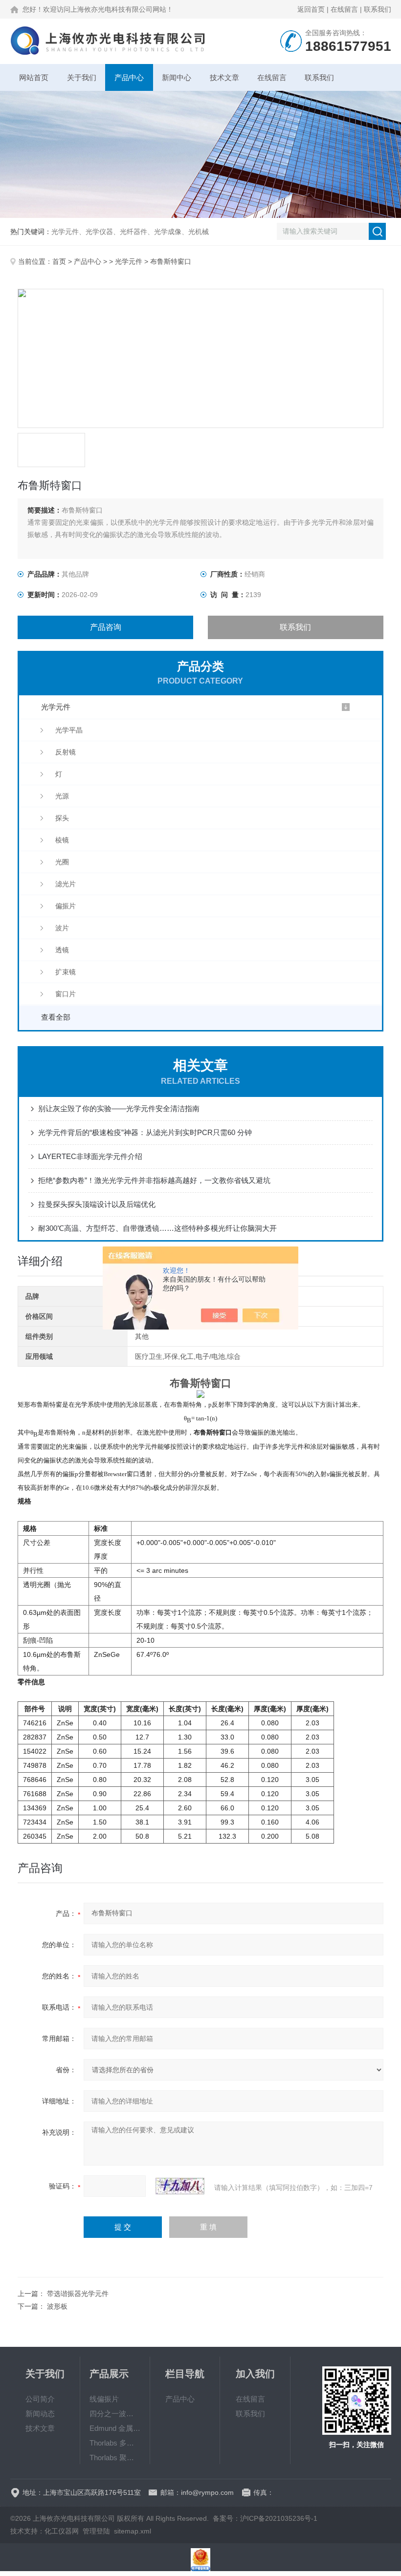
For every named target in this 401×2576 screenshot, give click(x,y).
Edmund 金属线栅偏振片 (115, 2428)
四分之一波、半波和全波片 (115, 2414)
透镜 (62, 950)
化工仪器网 (62, 2531)
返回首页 (311, 9)
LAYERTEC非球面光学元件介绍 (90, 1156)
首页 (59, 261)
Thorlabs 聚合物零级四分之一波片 (115, 2458)
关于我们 (82, 77)
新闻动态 (40, 2414)
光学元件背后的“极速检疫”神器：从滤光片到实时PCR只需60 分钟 (145, 1132)
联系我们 (378, 9)
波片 (62, 928)
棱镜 (62, 840)
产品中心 (129, 77)
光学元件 (129, 261)
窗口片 (66, 994)
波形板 (57, 2306)
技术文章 (224, 77)
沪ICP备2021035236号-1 (279, 2518)
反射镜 (66, 752)
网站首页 (34, 77)
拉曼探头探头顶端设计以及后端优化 (97, 1204)
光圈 (62, 862)
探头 (62, 818)
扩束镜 (66, 972)
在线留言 (344, 9)
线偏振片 (104, 2399)
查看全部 (56, 1017)
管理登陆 (96, 2531)
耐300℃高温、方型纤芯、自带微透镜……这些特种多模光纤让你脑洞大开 (157, 1228)
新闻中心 (177, 77)
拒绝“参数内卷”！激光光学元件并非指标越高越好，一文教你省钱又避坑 (154, 1180)
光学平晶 (69, 730)
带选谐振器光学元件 (78, 2294)
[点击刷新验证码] (180, 2186)
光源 (62, 796)
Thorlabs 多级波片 (115, 2443)
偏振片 (66, 906)
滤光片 (66, 884)
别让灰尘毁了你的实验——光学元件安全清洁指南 (119, 1108)
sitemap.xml (133, 2531)
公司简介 (40, 2399)
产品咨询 (106, 627)
